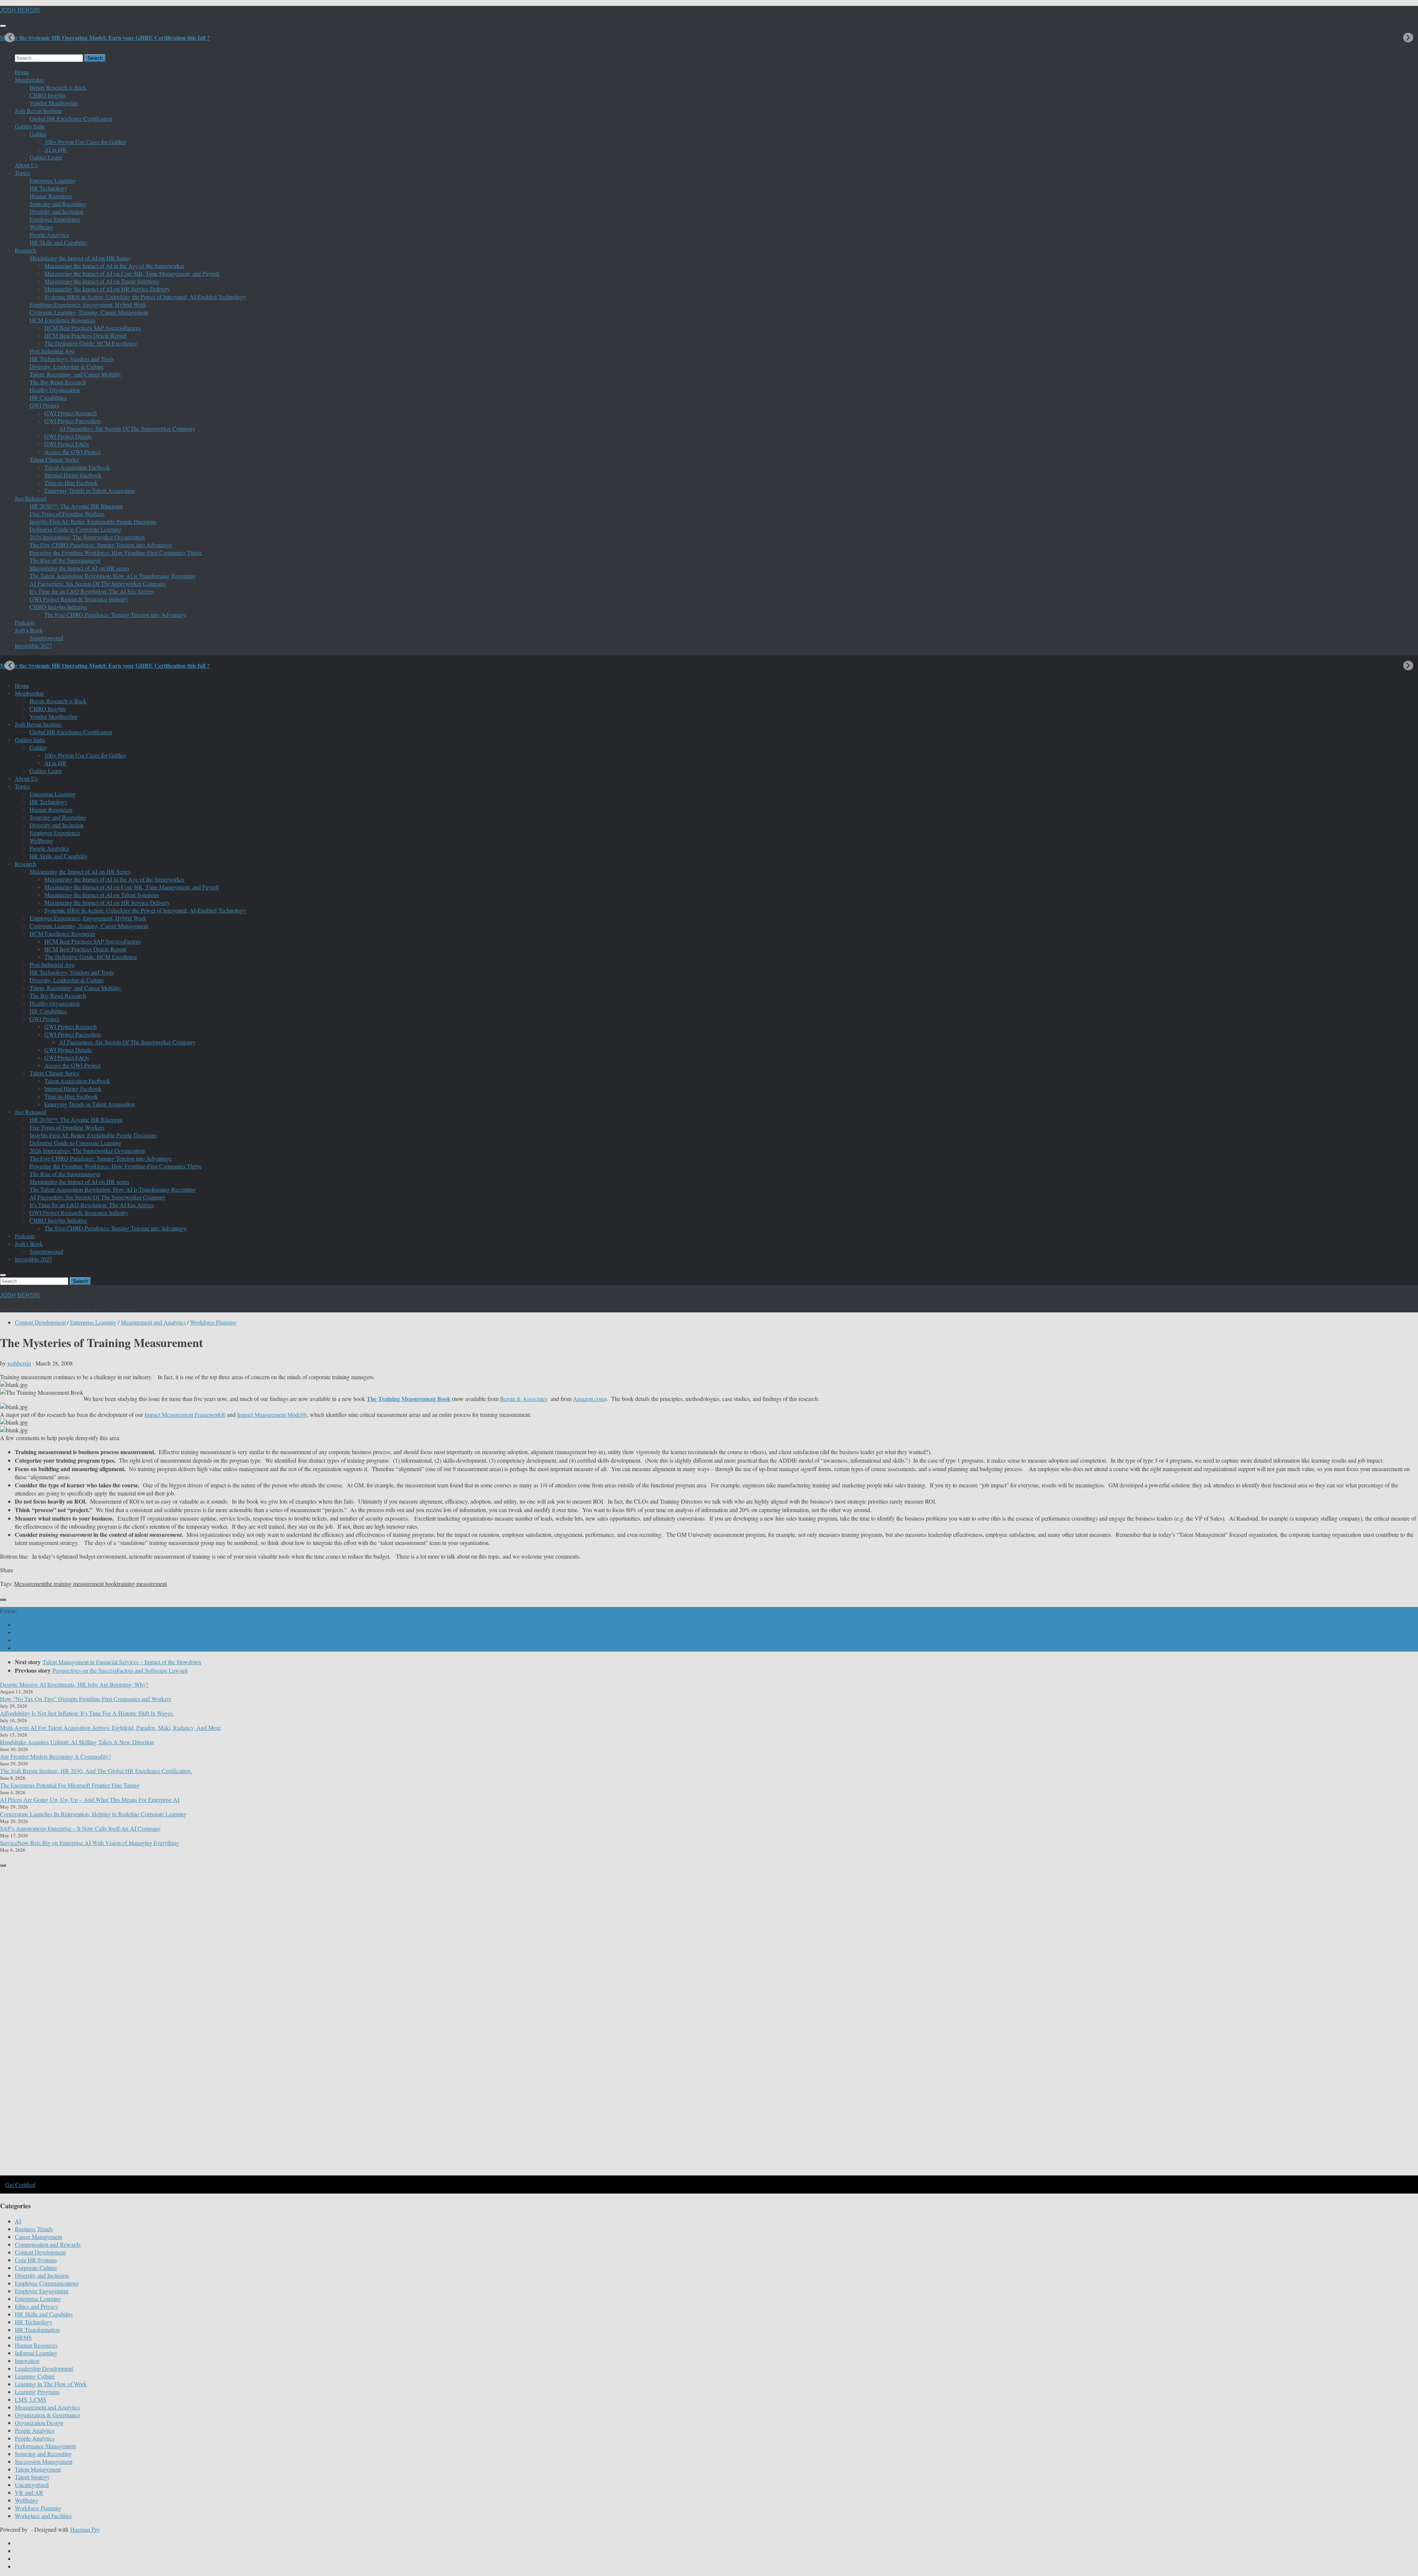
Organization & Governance (47, 2415)
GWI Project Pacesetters (73, 421)
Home (22, 72)
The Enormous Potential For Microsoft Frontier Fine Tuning (70, 1785)
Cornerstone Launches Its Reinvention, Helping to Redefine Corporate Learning (93, 1814)
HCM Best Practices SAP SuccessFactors (93, 328)
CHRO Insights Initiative (58, 607)
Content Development (40, 1322)
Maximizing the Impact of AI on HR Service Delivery (107, 289)
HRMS (23, 2337)
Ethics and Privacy (37, 2306)
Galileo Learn (46, 157)
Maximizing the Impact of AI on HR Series (80, 258)
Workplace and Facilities (43, 2516)
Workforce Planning (213, 1322)
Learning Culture (35, 2376)
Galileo (38, 134)
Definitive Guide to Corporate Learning (76, 529)
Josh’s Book (29, 630)
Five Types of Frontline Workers (67, 514)
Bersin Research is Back (58, 87)
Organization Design (39, 2423)
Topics (23, 173)
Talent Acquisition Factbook (77, 467)
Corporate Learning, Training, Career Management (89, 312)
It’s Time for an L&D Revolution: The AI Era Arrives (92, 591)
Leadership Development (44, 2368)
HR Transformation (37, 2330)
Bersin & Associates (524, 1399)
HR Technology (48, 188)
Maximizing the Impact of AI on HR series (79, 568)
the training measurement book (81, 1584)
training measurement (142, 1584)
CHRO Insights (48, 95)
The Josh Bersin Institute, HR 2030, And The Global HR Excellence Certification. (96, 1771)
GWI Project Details (68, 436)
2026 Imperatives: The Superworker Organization (87, 537)
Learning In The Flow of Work (51, 2384)
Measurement (30, 1584)
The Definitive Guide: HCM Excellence (91, 343)
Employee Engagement (42, 2291)
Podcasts (25, 622)
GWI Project (44, 405)
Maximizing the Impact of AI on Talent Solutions (102, 281)
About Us (26, 165)
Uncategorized (32, 2485)
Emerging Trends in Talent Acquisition (90, 490)
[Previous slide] (10, 37)
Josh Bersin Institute (38, 111)
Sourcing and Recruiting (58, 204)
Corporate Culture (36, 2268)
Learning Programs (37, 2392)
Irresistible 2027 (33, 645)
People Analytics (49, 235)
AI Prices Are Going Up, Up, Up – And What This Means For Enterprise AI (90, 1799)
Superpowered (46, 638)
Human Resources (51, 196)
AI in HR (55, 149)
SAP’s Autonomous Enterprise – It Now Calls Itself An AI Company (80, 1828)
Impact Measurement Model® (272, 1414)
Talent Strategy (32, 2477)
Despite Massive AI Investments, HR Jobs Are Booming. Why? (74, 1684)
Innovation (27, 2361)
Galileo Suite (30, 126)
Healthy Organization (55, 390)
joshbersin (19, 1363)
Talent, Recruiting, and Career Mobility (75, 374)
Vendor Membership (54, 103)
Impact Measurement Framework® (185, 1414)
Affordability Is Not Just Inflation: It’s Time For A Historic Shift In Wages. (87, 1713)
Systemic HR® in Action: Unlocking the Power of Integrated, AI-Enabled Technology (145, 297)
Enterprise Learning (53, 180)
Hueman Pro (85, 2529)
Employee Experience (55, 219)
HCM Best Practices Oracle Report (85, 335)
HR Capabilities (48, 397)
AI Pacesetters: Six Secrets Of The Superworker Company (127, 428)
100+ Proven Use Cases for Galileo (85, 142)
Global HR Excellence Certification (71, 118)
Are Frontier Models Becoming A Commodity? (55, 1756)
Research (25, 250)
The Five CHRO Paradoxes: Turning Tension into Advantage (101, 545)
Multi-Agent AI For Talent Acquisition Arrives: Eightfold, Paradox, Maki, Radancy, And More (110, 1727)
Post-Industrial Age (52, 351)
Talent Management (38, 2469)
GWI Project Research (71, 413)
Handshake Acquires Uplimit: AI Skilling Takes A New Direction (77, 1742)
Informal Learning (36, 2353)
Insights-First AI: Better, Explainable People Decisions (93, 521)
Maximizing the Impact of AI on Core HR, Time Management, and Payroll (132, 273)
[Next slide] (1408, 37)
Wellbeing (41, 227)
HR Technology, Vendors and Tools (72, 359)
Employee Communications (47, 2283)
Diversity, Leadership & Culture (67, 366)
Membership (29, 80)
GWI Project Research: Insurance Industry (79, 599)
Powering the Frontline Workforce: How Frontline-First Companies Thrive (116, 552)
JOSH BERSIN (20, 10)
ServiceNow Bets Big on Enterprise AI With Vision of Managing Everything (90, 1843)
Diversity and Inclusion (56, 211)
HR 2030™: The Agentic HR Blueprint (76, 506)
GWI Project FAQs (67, 444)
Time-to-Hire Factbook (71, 483)
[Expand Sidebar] (3, 1600)
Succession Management (44, 2461)
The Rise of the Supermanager (65, 560)
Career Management (38, 2237)
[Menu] (3, 26)
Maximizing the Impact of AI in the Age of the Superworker (114, 266)
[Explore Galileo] (125, 2175)
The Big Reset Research (58, 382)
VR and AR (29, 2492)
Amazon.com (589, 1399)
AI (18, 2221)
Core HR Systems (36, 2260)
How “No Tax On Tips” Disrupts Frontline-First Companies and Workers (85, 1699)
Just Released (30, 498)
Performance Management (45, 2446)
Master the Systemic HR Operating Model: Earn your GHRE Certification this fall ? (105, 37)
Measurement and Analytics (153, 1322)
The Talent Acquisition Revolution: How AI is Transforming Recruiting (113, 576)
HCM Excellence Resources (62, 320)
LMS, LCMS (30, 2399)
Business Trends (34, 2229)
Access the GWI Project (72, 452)
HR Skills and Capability (59, 242)
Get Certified (20, 2185)
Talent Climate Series (54, 459)
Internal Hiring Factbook (73, 475)
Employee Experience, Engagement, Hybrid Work (88, 304)
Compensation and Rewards (48, 2244)
